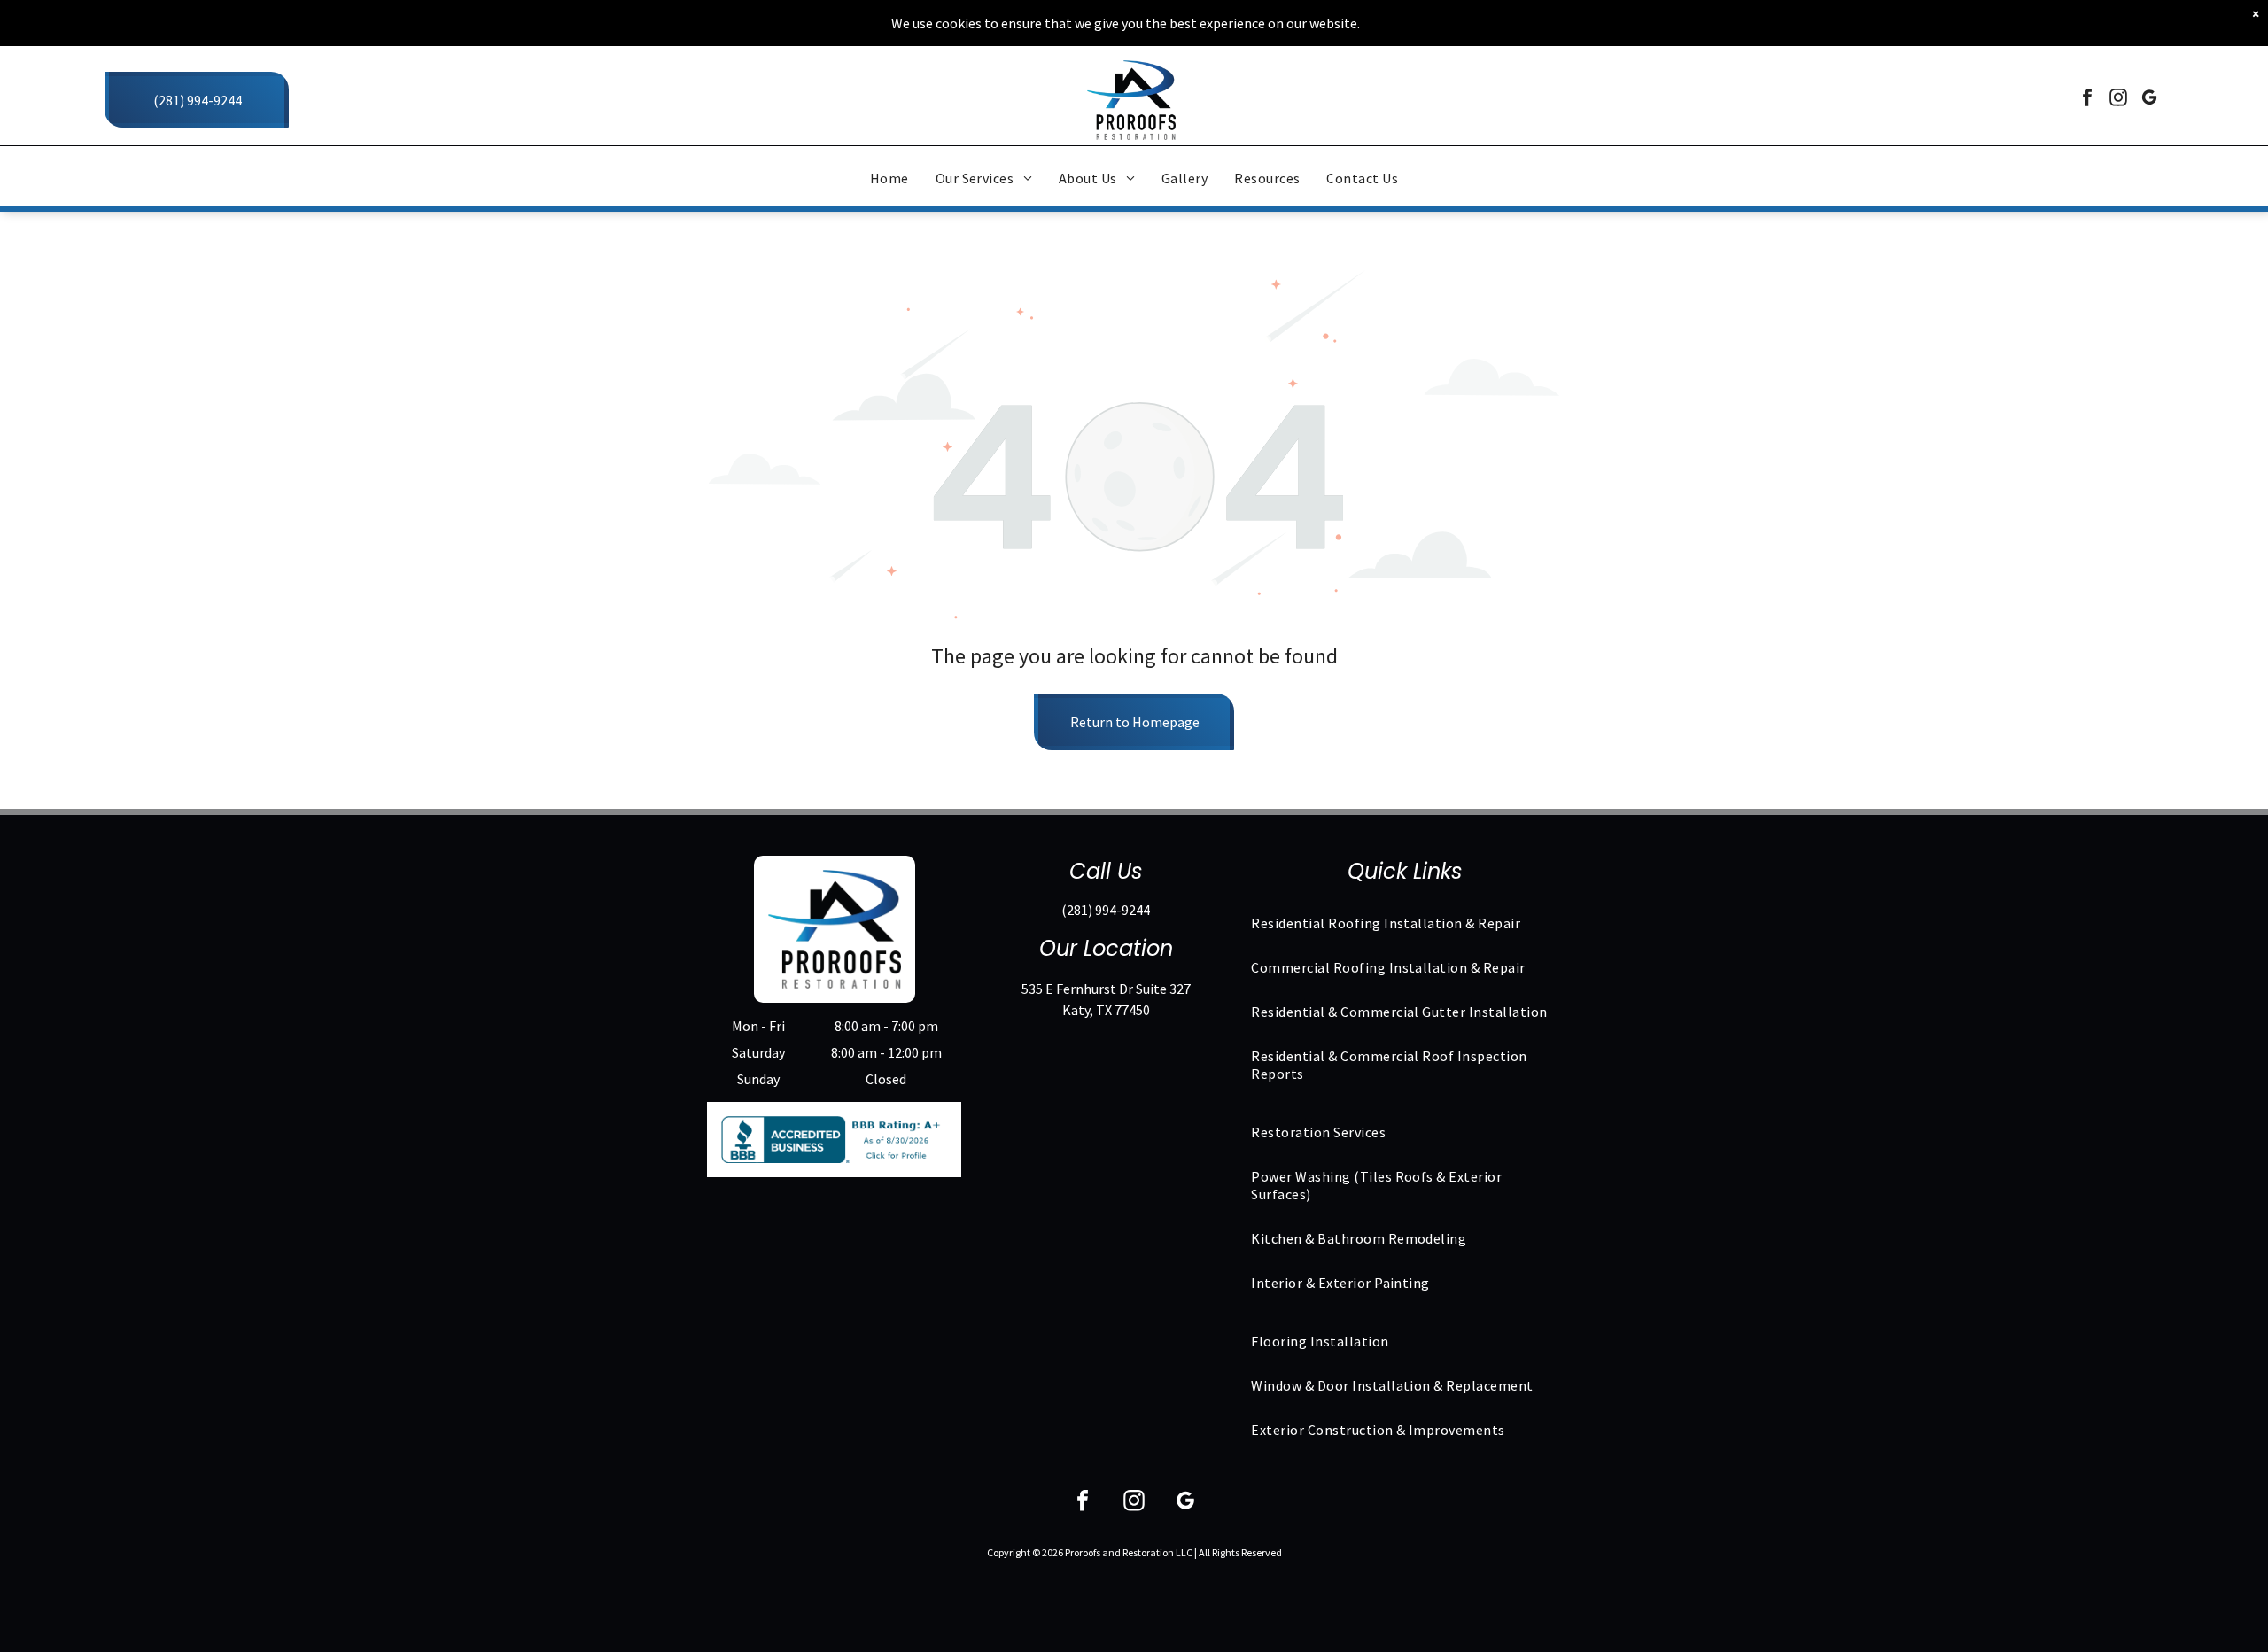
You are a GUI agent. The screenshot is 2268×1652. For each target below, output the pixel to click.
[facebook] (2087, 100)
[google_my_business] (2149, 100)
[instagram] (2118, 100)
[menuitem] (889, 178)
